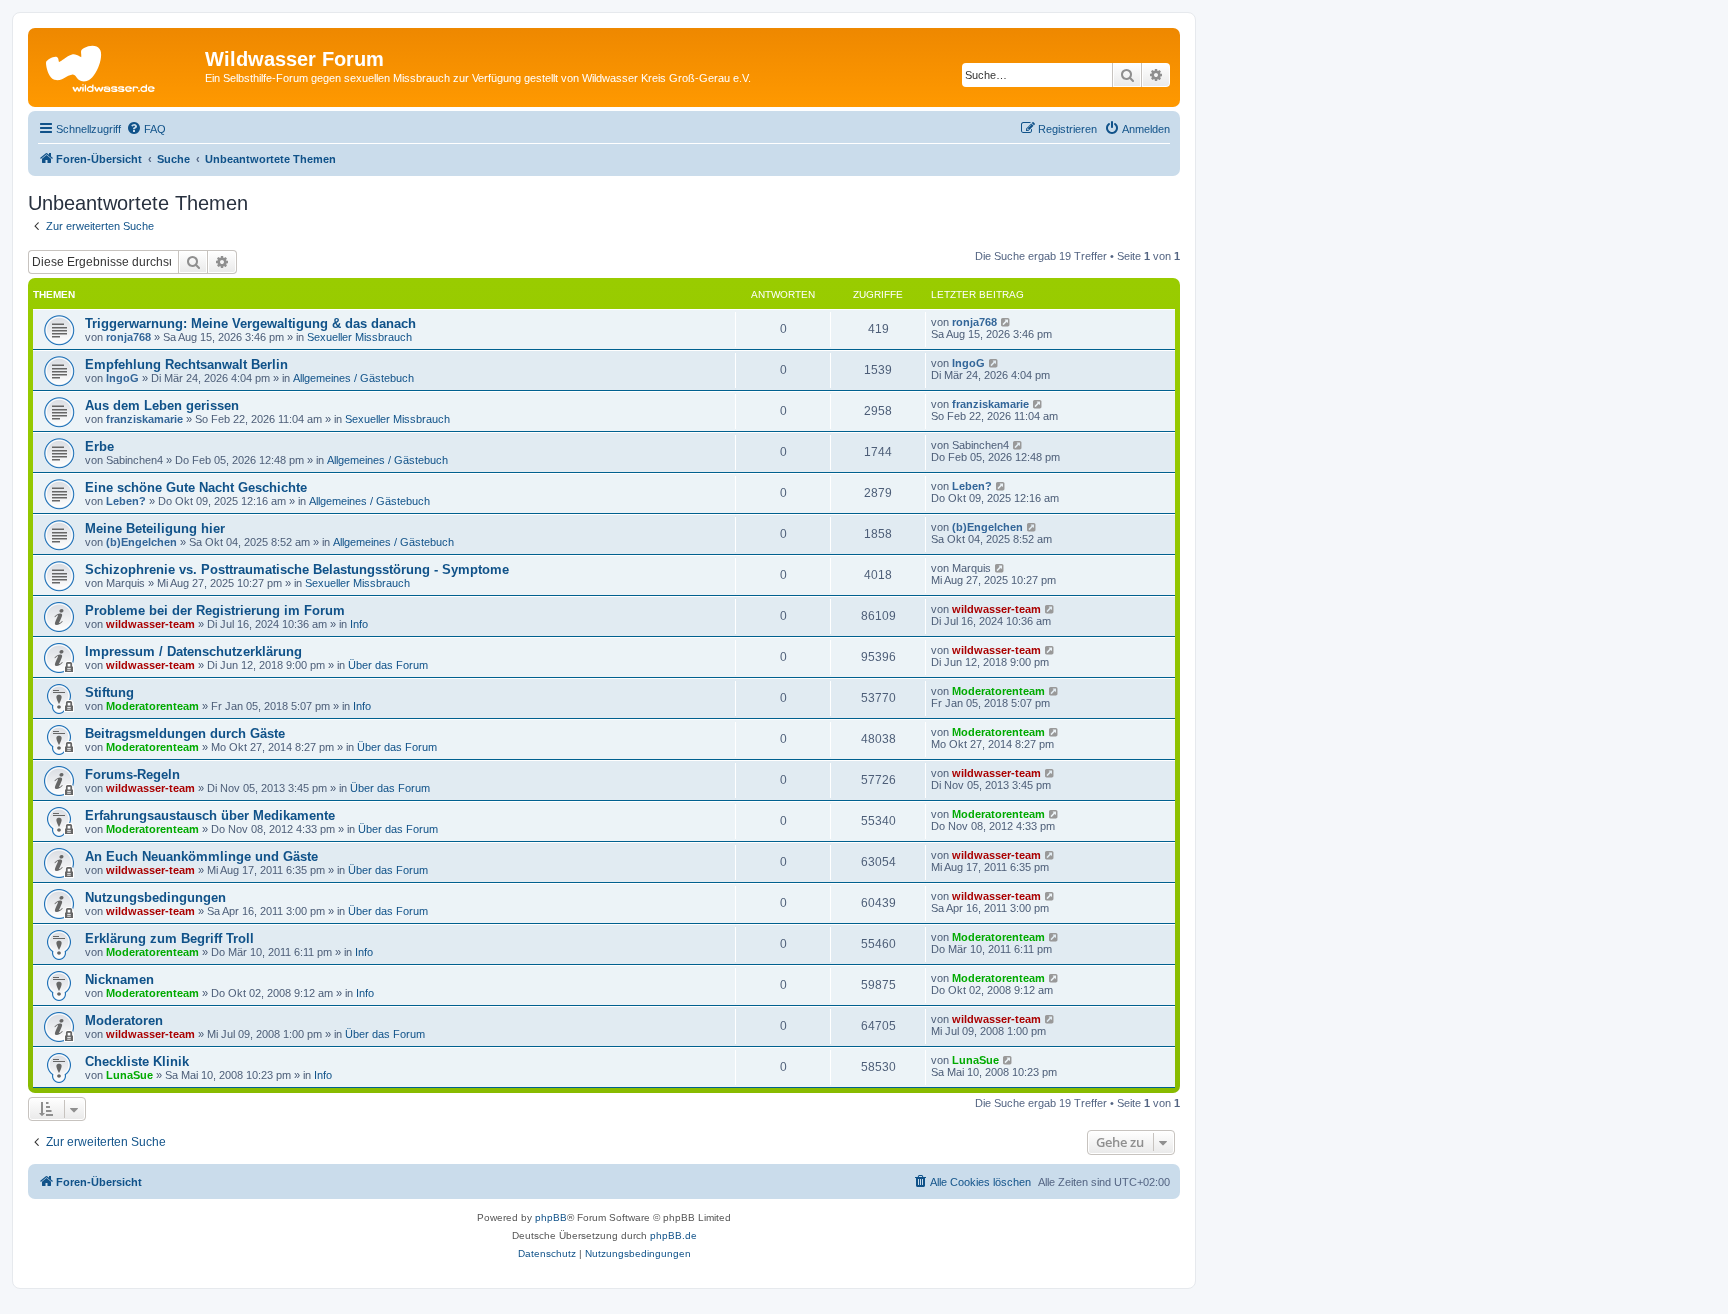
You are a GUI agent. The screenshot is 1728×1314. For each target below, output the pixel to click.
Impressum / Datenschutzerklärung (193, 651)
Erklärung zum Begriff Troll (169, 938)
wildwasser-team (150, 624)
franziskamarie (144, 419)
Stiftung (109, 692)
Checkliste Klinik (137, 1061)
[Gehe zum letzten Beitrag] (1006, 322)
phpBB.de (673, 1235)
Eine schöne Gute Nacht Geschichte (196, 487)
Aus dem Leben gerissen (162, 405)
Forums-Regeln (132, 774)
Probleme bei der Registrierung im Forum (215, 610)
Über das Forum (388, 665)
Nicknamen (119, 979)
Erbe (99, 446)
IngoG (122, 378)
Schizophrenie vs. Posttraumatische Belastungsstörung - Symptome (297, 569)
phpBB (551, 1217)
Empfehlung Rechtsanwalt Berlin (186, 364)
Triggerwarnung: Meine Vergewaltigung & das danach (250, 323)
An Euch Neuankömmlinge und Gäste (201, 856)
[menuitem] (146, 129)
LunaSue (129, 1075)
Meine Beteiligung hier (155, 528)
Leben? (126, 501)
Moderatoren (124, 1020)
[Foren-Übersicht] (119, 65)
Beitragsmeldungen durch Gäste (185, 733)
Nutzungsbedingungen (155, 897)
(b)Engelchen (141, 542)
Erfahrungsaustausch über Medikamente (210, 815)
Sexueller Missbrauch (359, 337)
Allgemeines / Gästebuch (353, 378)
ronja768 (128, 337)
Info (359, 624)
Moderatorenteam (152, 706)
